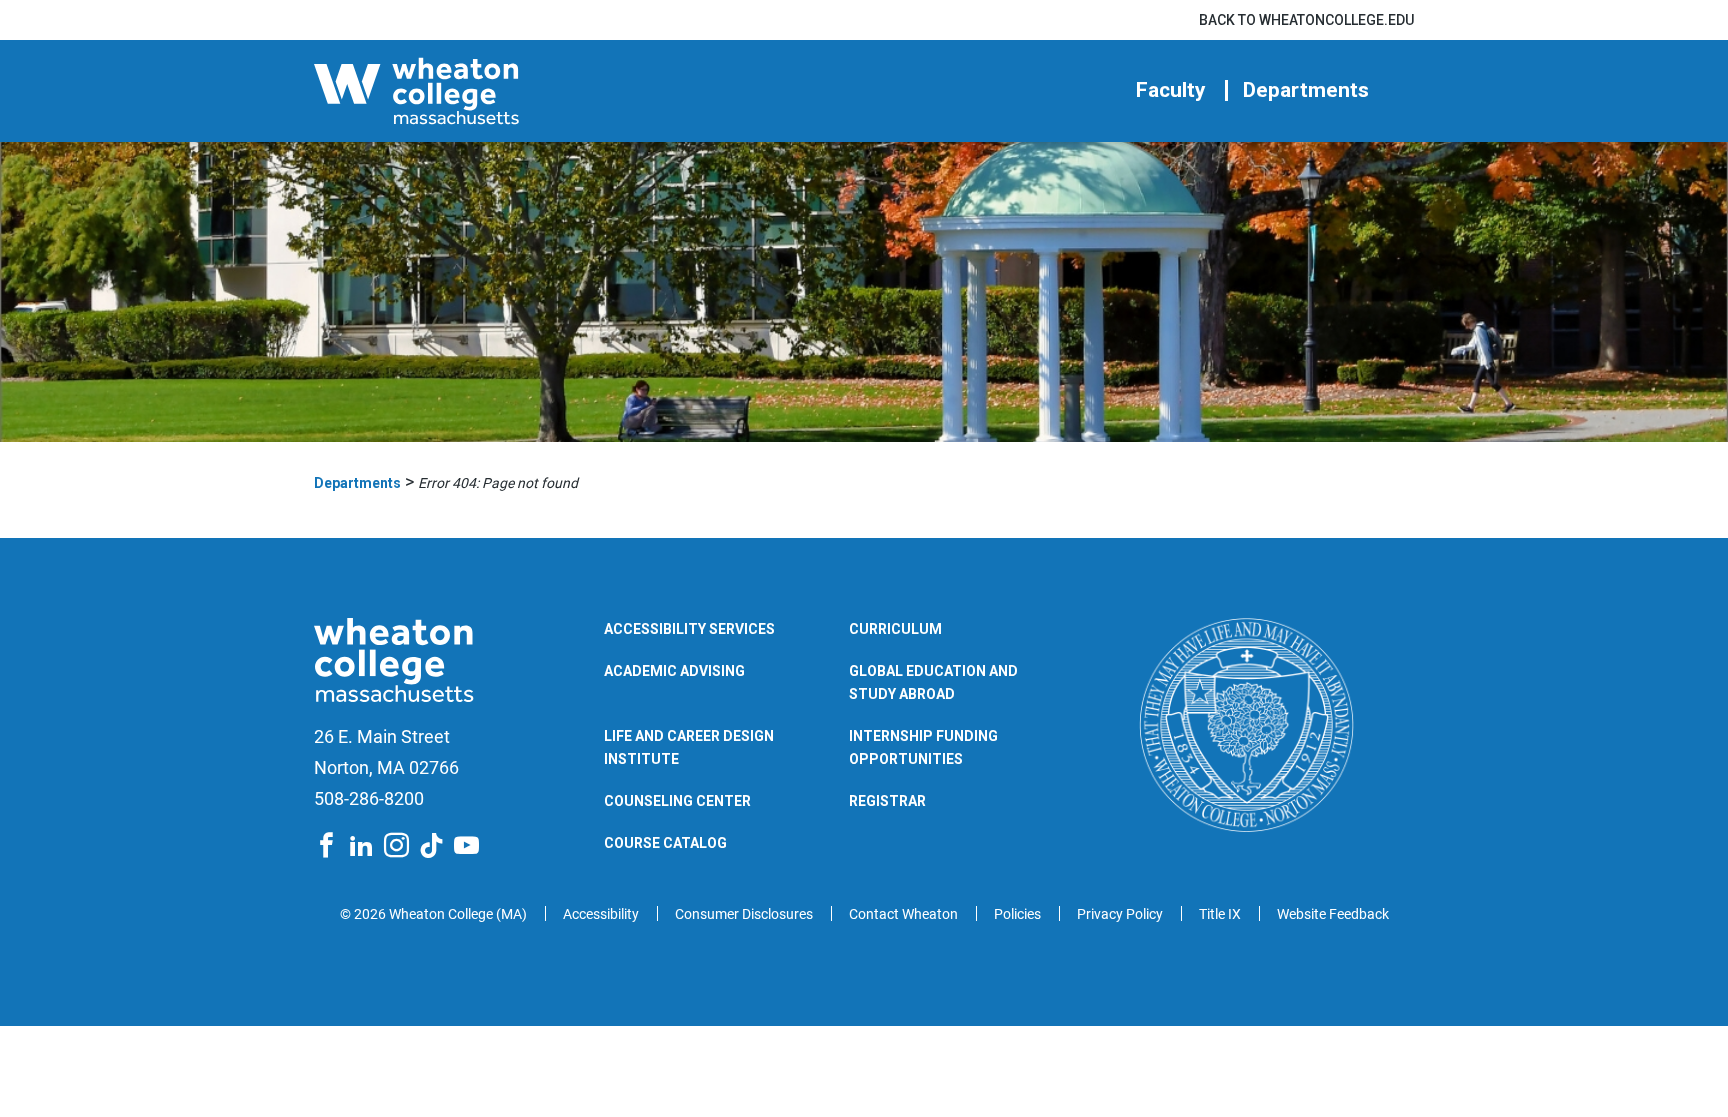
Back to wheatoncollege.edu (1306, 20)
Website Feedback (1333, 914)
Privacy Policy (1120, 914)
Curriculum (895, 629)
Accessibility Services (689, 629)
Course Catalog (665, 843)
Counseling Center (677, 801)
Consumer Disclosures (744, 914)
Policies (1017, 914)
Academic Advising (674, 671)
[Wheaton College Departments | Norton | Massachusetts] (479, 91)
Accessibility (601, 914)
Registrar (887, 801)
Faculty (1171, 90)
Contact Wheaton (903, 914)
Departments (1306, 90)
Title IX (1220, 914)
